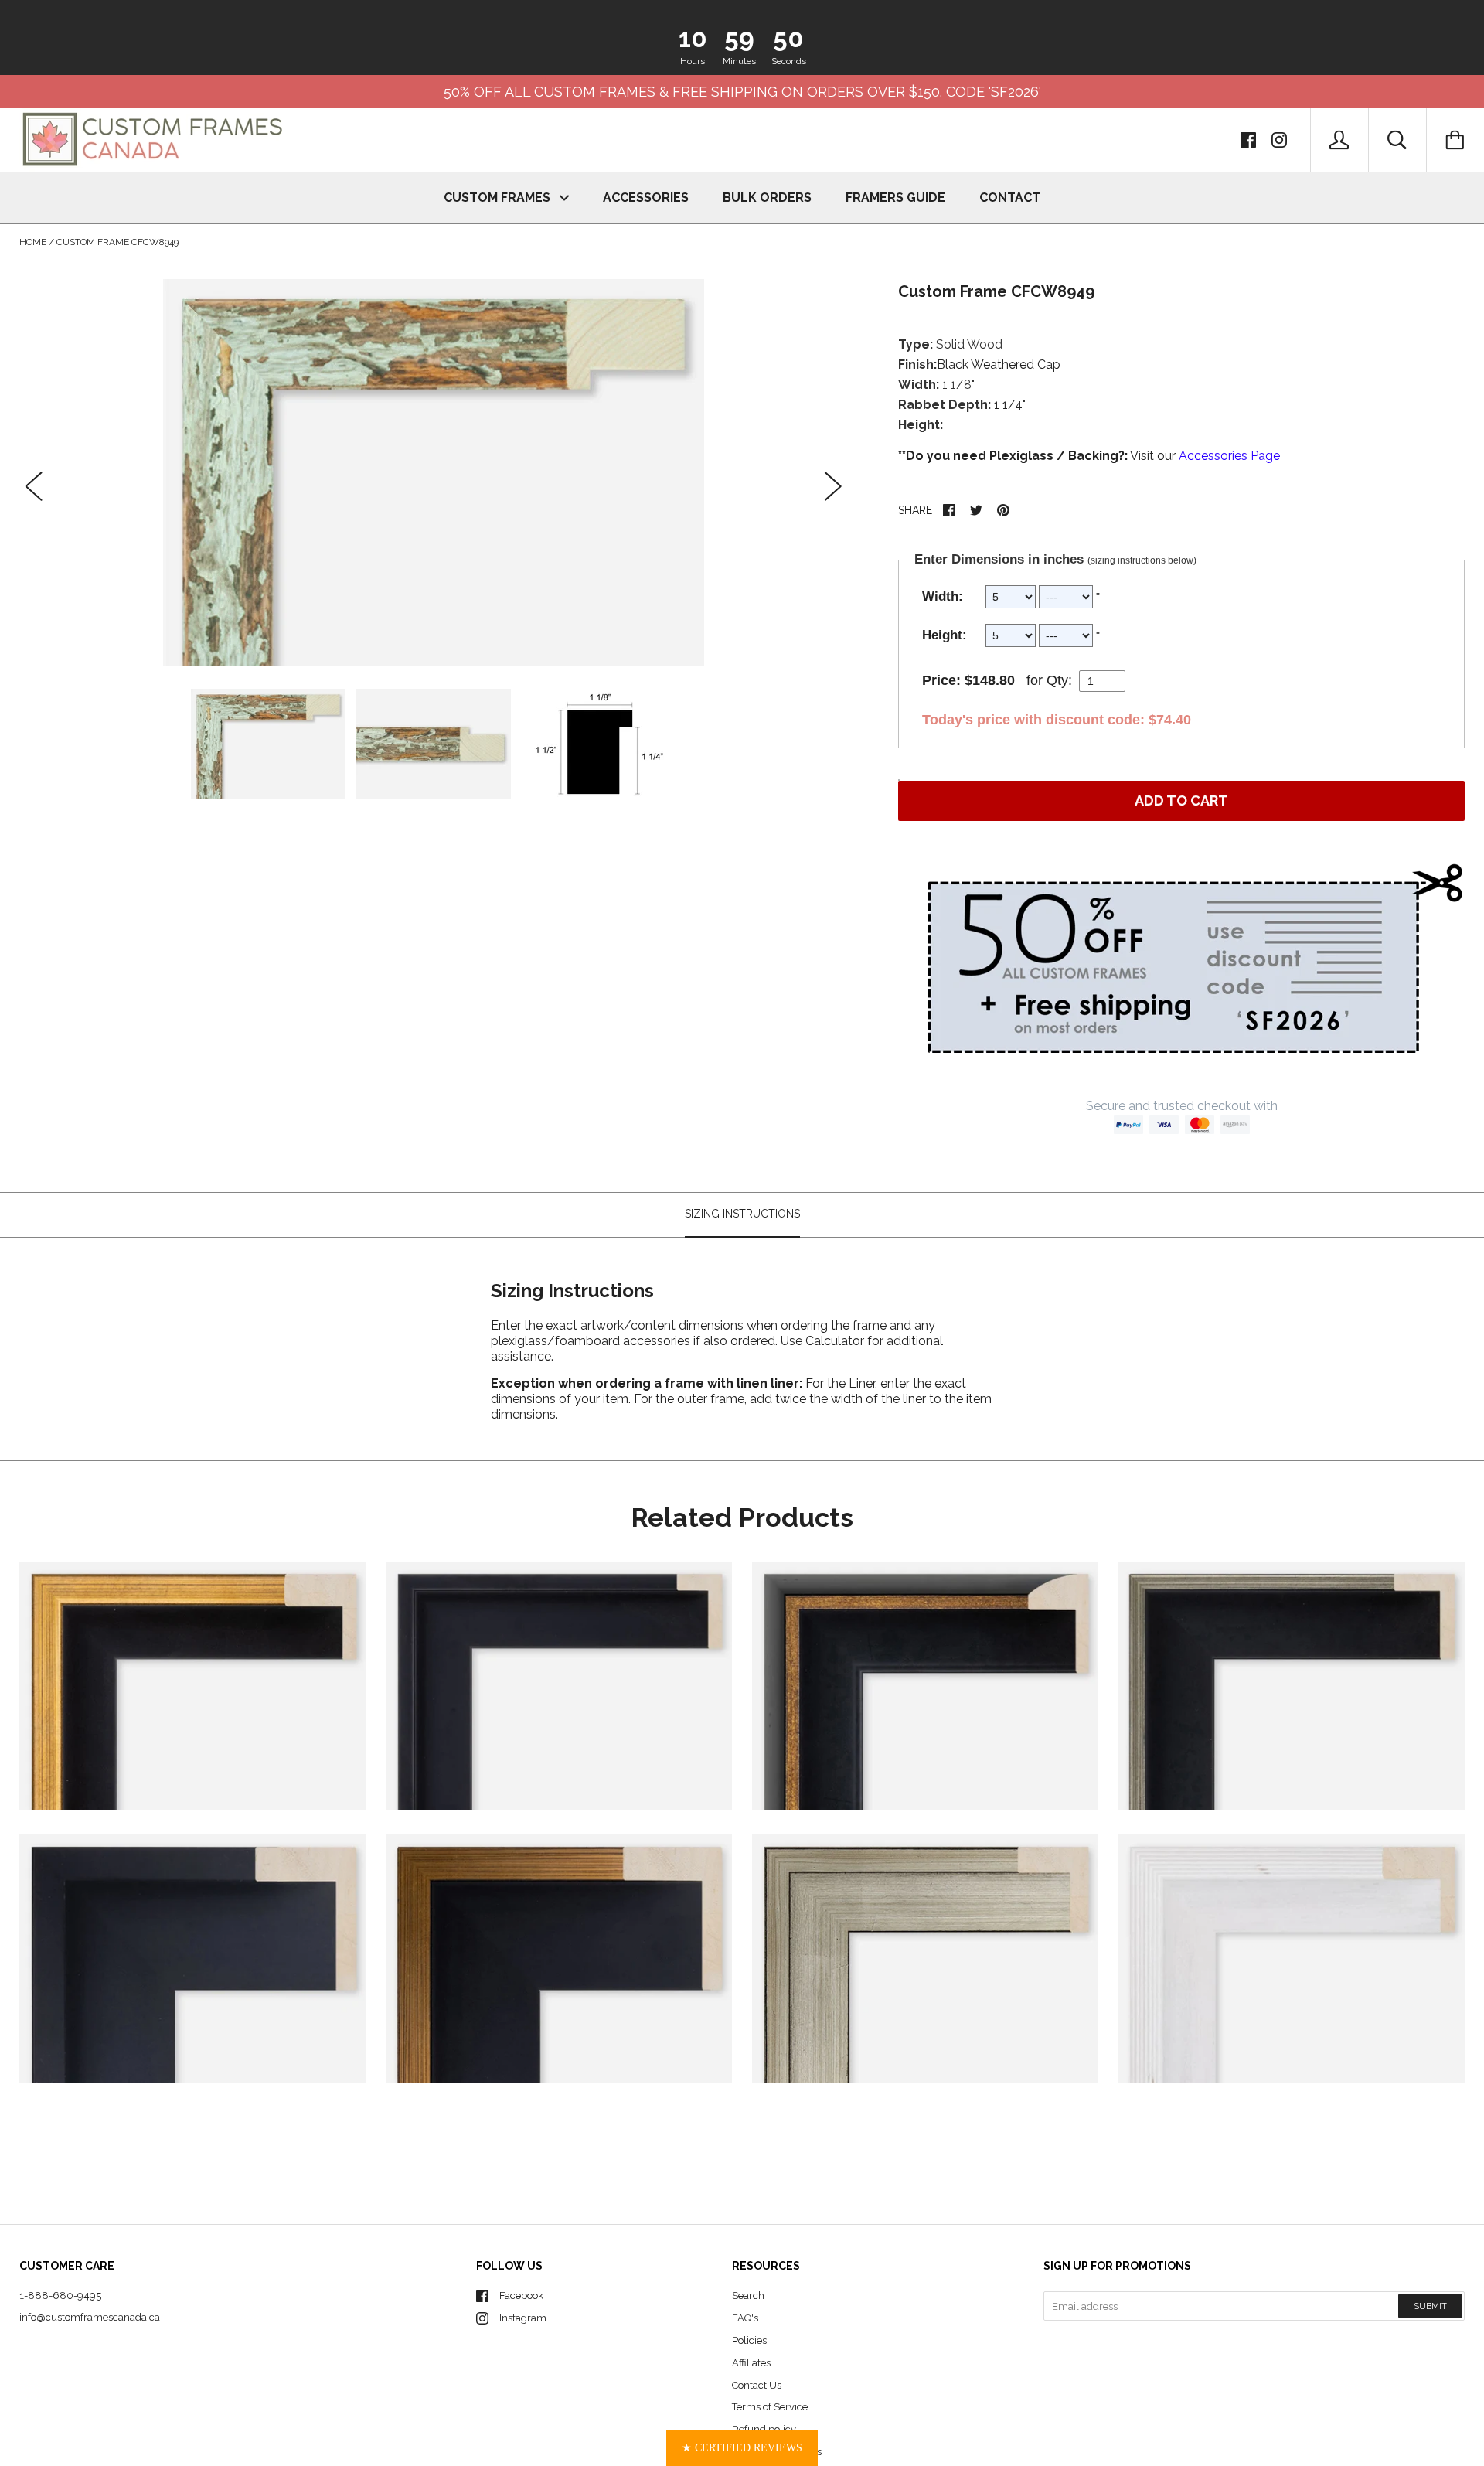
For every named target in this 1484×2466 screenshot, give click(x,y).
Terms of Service (770, 2407)
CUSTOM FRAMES (499, 198)
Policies (749, 2340)
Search (748, 2296)
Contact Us (757, 2385)
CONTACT (1010, 198)
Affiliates (751, 2363)
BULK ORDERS (767, 198)
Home (33, 242)
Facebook (521, 2296)
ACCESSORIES (646, 198)
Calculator (836, 1340)
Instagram (523, 2318)
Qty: (1059, 680)
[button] (742, 2448)
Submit (1430, 2306)
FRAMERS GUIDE (895, 198)
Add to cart (1181, 800)
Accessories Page (1229, 456)
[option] (434, 472)
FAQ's (745, 2318)
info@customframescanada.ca (90, 2317)
